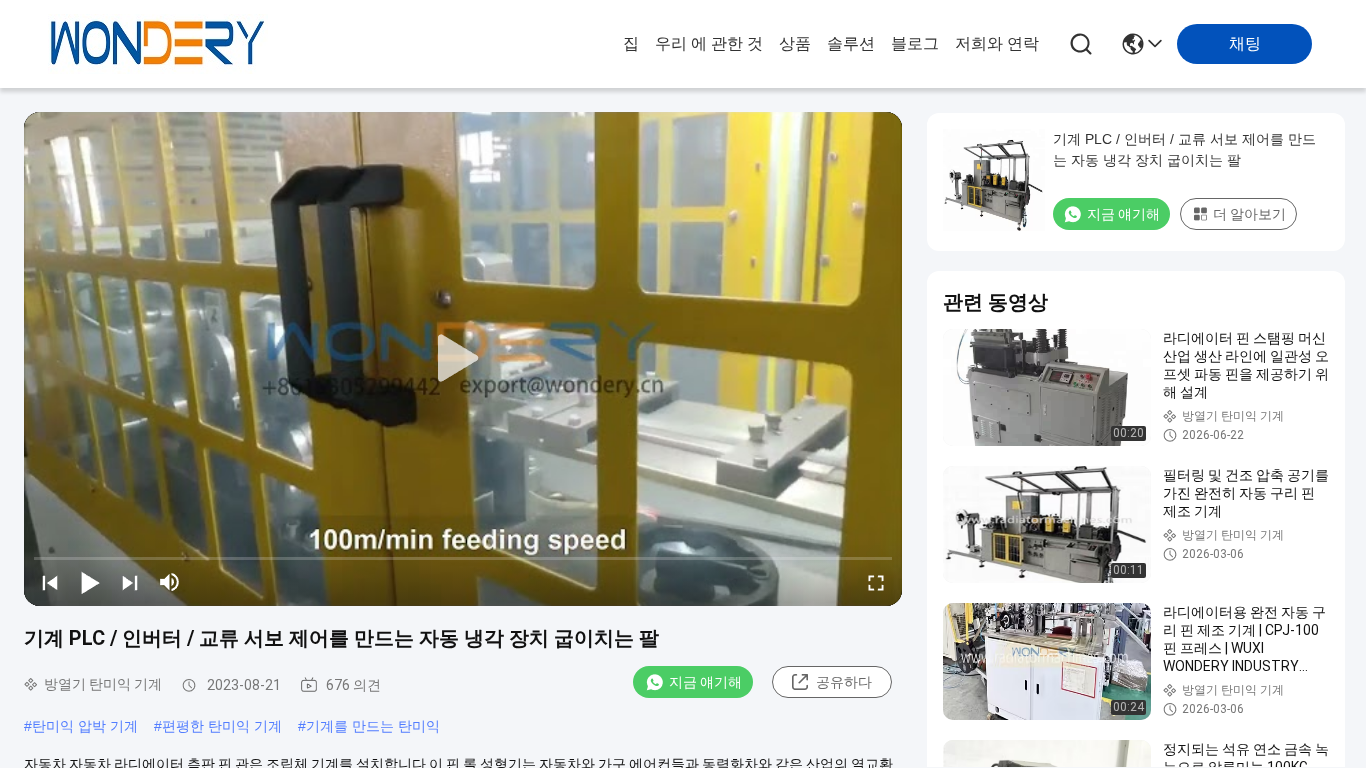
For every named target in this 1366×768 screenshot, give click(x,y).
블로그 (915, 43)
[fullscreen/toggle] (876, 582)
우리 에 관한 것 (709, 43)
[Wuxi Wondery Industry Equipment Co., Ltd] (158, 44)
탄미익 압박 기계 (85, 726)
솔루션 (851, 43)
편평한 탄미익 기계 (222, 726)
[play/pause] (90, 582)
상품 (795, 43)
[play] (463, 359)
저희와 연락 (997, 43)
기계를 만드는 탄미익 (373, 726)
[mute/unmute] (170, 582)
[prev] (50, 582)
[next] (130, 582)
